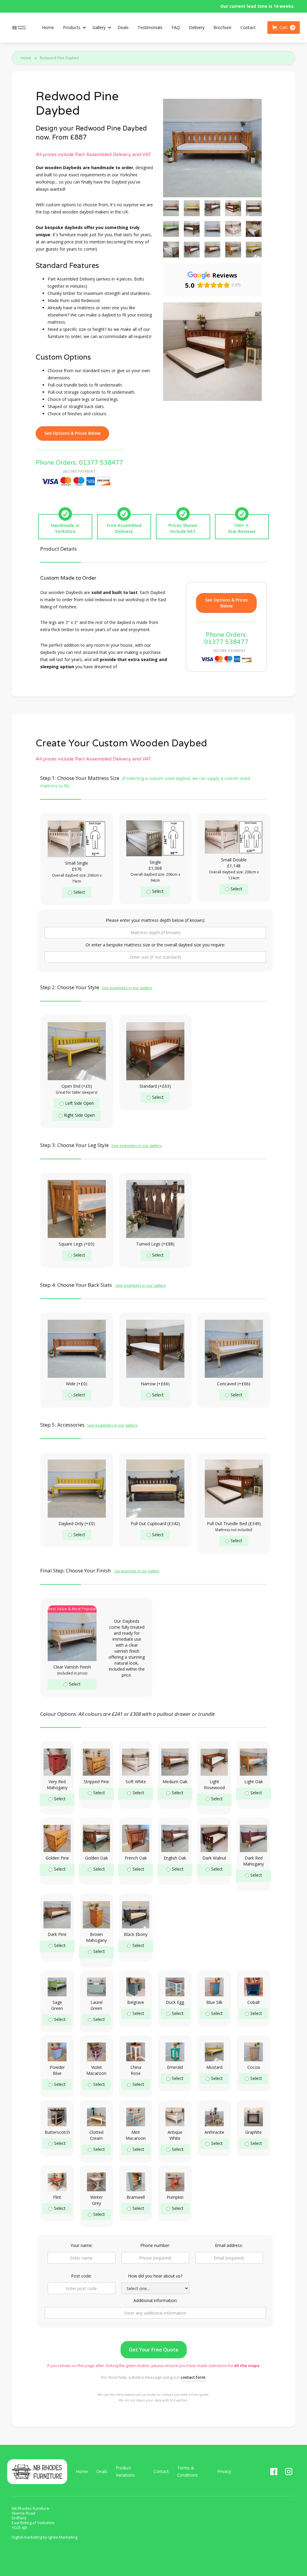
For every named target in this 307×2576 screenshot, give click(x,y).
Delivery (197, 27)
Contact (248, 27)
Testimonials (150, 27)
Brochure (222, 27)
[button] (73, 28)
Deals (123, 27)
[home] (19, 28)
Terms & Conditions (188, 2471)
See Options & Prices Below (72, 433)
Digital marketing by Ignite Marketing (45, 2537)
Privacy (224, 2471)
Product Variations (125, 2471)
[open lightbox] (171, 208)
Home (48, 27)
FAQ (176, 27)
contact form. (193, 2377)
